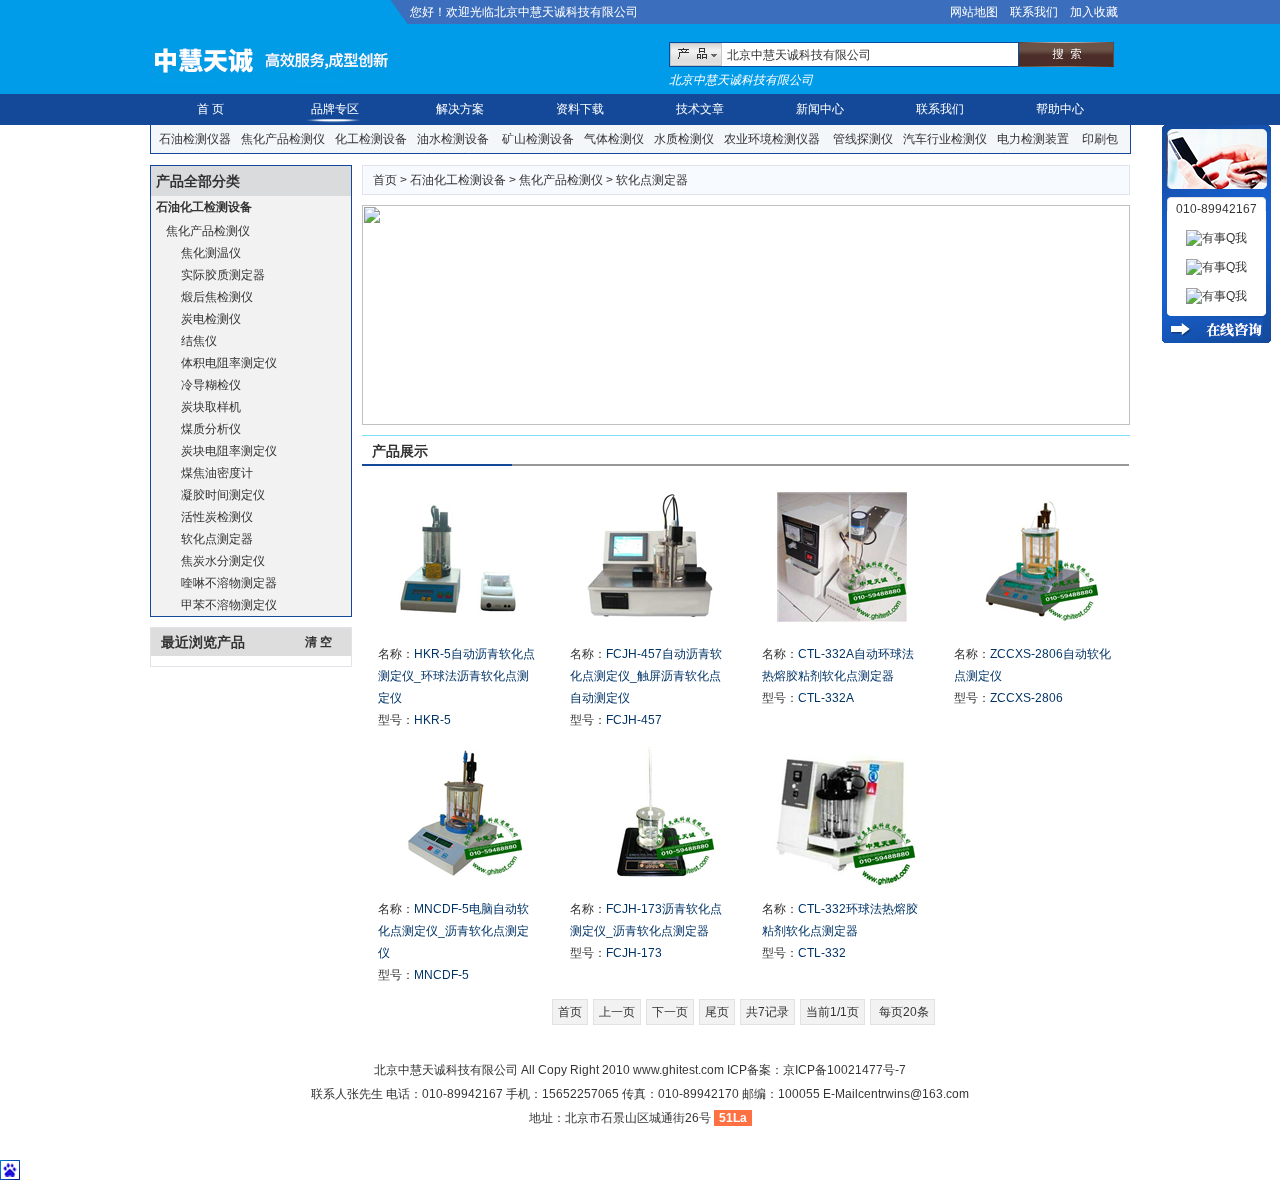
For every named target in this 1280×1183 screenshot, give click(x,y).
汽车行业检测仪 (945, 139)
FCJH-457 (634, 720)
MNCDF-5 (441, 975)
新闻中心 (820, 109)
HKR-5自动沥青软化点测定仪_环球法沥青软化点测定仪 (456, 676)
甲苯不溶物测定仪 (229, 605)
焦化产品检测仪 (283, 139)
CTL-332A (826, 698)
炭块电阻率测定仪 (229, 451)
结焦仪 (199, 341)
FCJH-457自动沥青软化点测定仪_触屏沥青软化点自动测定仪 (646, 676)
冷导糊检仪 (211, 385)
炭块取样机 (211, 407)
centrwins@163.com (913, 1094)
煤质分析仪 (211, 429)
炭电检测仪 (211, 319)
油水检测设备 (453, 139)
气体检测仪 (614, 139)
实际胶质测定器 (223, 275)
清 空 (318, 642)
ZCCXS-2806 (1026, 698)
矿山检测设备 (538, 139)
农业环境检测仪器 (772, 139)
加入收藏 (1094, 12)
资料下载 (580, 109)
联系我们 (1034, 12)
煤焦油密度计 (217, 473)
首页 (385, 180)
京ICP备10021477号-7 (844, 1070)
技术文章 (700, 109)
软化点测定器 (217, 539)
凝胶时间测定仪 (223, 495)
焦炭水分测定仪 (223, 561)
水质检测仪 (684, 139)
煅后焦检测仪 (217, 297)
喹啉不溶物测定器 (229, 583)
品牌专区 (335, 109)
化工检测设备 (371, 139)
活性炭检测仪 (217, 517)
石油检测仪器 (195, 139)
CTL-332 (822, 953)
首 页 (210, 109)
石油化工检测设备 (204, 207)
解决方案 (460, 109)
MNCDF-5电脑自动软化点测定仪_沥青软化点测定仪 (453, 931)
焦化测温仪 (211, 253)
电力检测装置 (1033, 139)
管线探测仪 (863, 139)
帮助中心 (1060, 109)
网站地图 (974, 12)
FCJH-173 (634, 953)
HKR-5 (432, 720)
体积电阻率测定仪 (229, 363)
